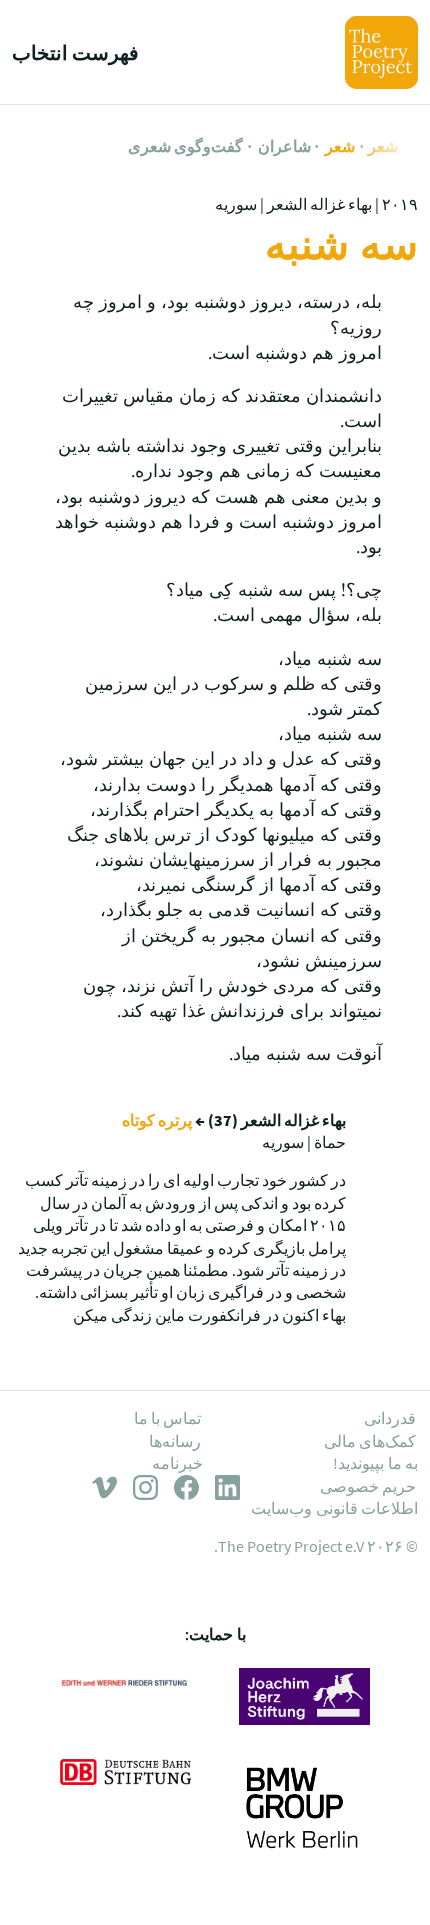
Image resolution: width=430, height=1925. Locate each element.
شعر (383, 146)
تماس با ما (168, 1418)
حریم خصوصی (368, 1486)
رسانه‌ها (175, 1441)
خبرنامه (177, 1463)
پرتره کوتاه (157, 1120)
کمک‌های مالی (370, 1441)
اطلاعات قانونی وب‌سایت (334, 1508)
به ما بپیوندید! (375, 1463)
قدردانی (390, 1418)
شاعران (284, 146)
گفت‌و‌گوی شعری (185, 146)
